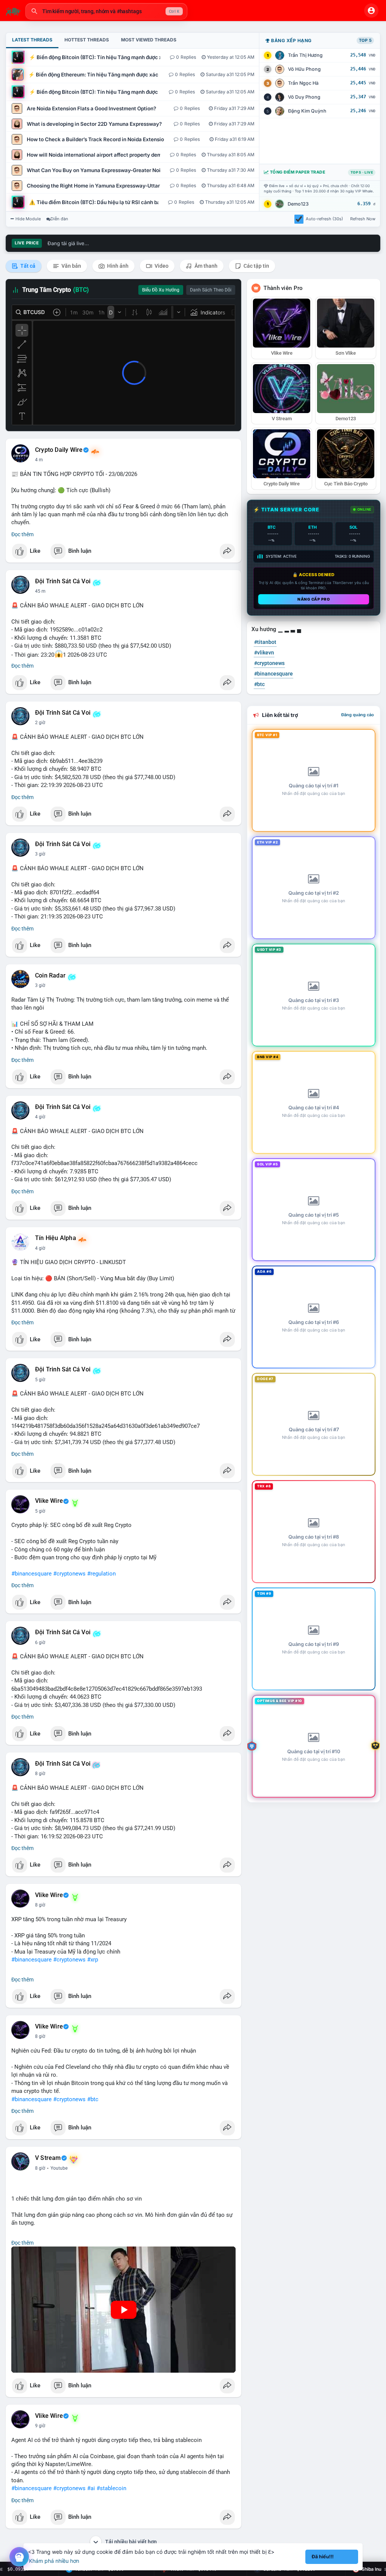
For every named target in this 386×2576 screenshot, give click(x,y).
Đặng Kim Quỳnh (307, 111)
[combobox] (106, 11)
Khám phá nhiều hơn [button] (54, 2561)
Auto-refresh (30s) (324, 219)
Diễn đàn (59, 219)
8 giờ (40, 1774)
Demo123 (298, 204)
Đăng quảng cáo (358, 715)
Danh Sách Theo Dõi (211, 290)
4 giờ (40, 1117)
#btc (93, 2099)
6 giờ (40, 1643)
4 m (39, 460)
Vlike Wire (49, 1501)
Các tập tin (256, 266)
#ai (91, 2488)
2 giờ (40, 723)
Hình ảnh (117, 266)
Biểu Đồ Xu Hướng (161, 290)
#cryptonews (69, 1574)
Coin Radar (50, 976)
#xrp (93, 1960)
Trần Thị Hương (305, 55)
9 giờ (40, 2426)
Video (161, 266)
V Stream (48, 2158)
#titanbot (265, 642)
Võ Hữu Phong (304, 69)
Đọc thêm (22, 534)
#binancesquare (31, 1574)
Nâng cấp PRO (314, 599)
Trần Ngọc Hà (303, 83)
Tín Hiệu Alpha (56, 1238)
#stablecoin (111, 2488)
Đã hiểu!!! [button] (323, 2557)
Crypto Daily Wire (59, 450)
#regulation (101, 1574)
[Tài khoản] (371, 11)
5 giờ (40, 1380)
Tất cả (27, 266)
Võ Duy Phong (304, 97)
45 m (40, 591)
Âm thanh (205, 266)
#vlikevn (264, 653)
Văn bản (71, 266)
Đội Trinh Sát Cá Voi (63, 581)
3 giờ (40, 854)
